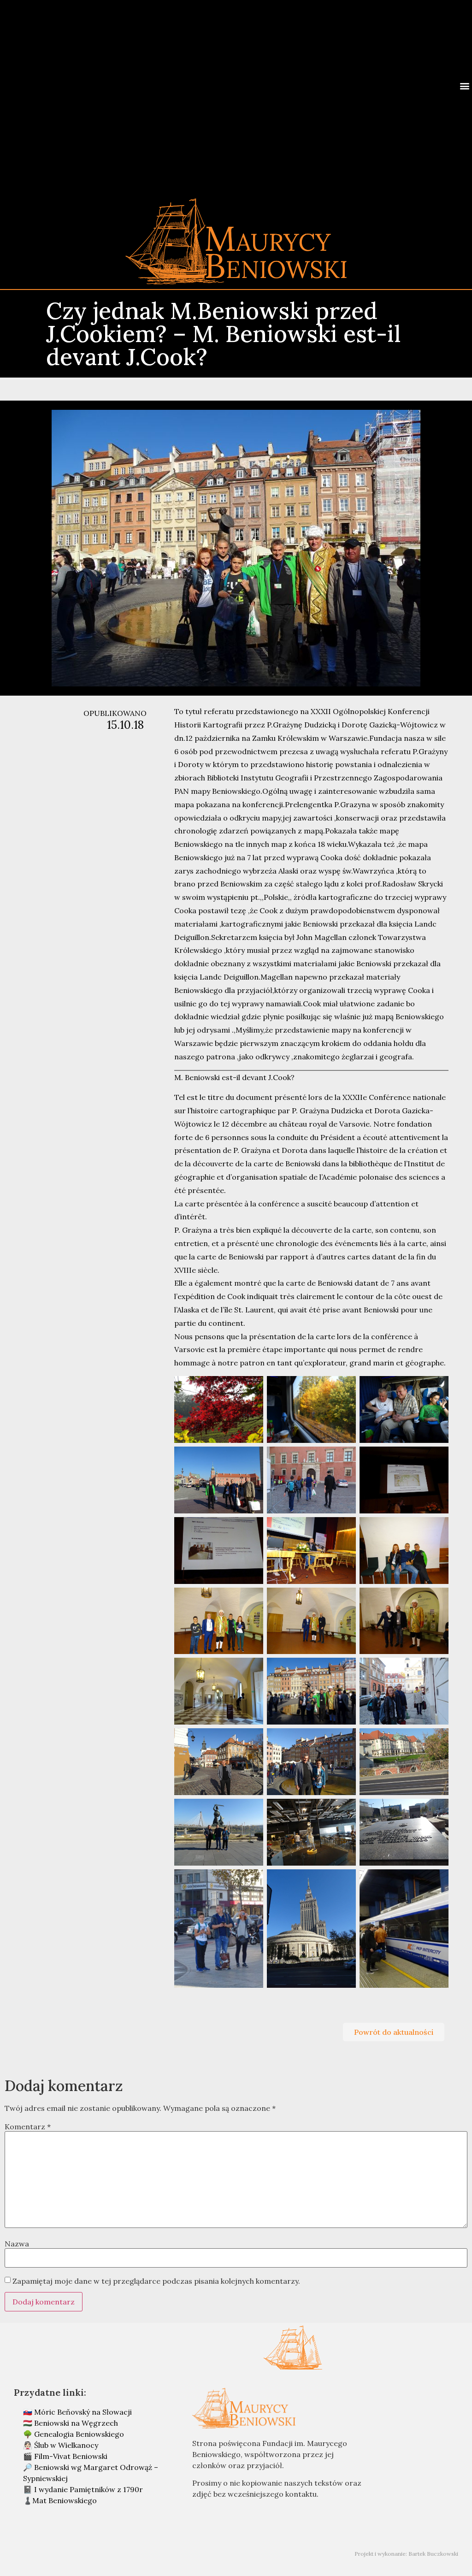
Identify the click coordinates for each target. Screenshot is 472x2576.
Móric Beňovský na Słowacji (83, 2412)
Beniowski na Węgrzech (76, 2423)
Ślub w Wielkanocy (66, 2445)
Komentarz (28, 2127)
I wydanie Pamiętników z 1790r (88, 2489)
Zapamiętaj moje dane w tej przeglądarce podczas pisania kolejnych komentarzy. (156, 2281)
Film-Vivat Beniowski (71, 2456)
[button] (464, 86)
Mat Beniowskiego (65, 2500)
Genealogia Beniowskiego (79, 2434)
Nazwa (17, 2244)
